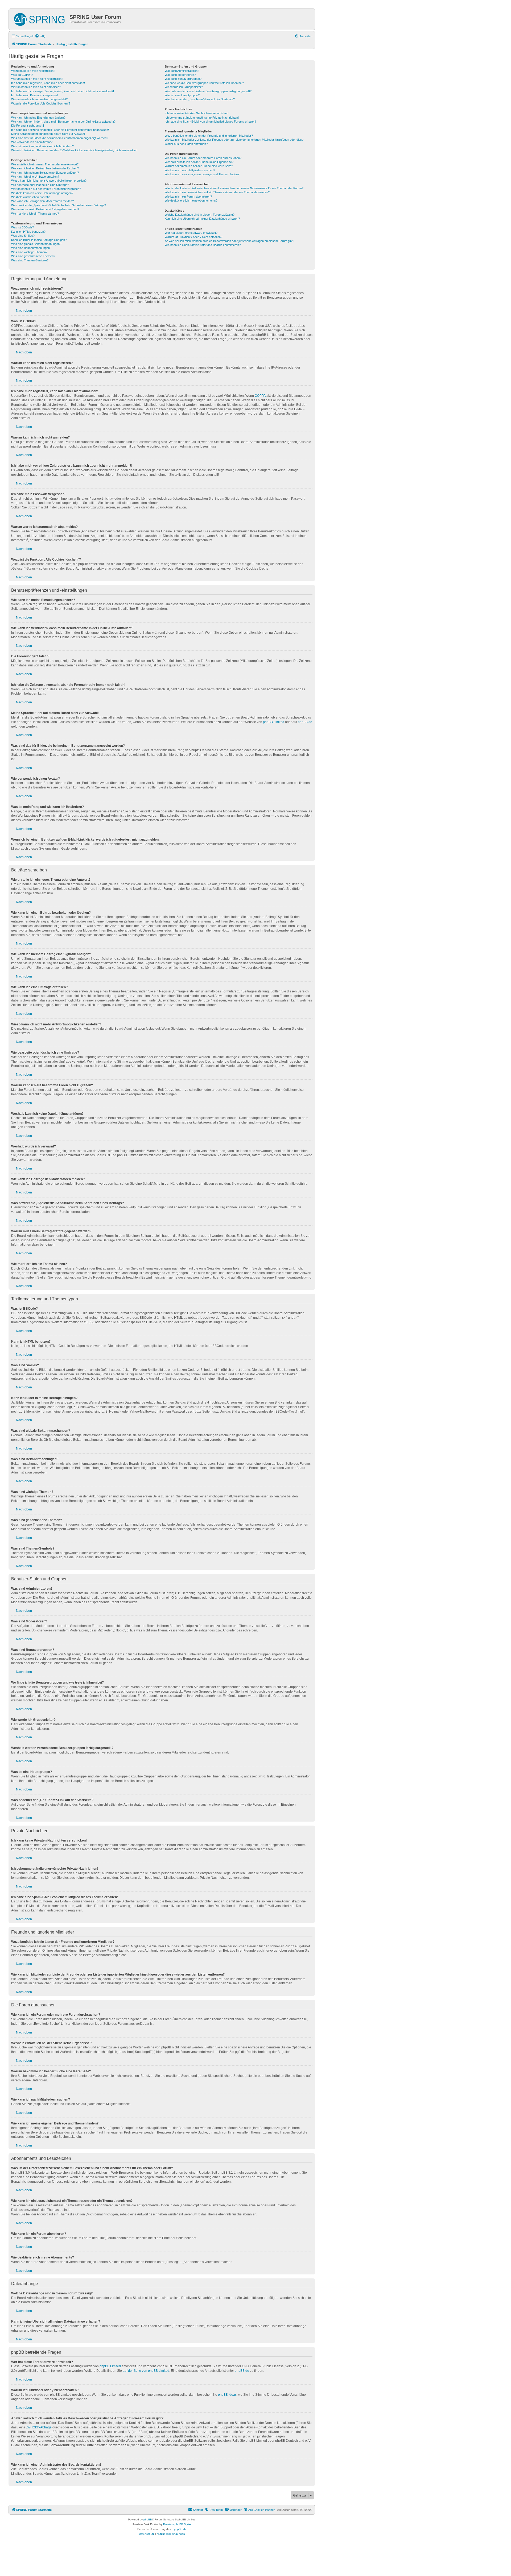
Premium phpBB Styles (177, 2524)
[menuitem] (40, 36)
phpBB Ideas (227, 2395)
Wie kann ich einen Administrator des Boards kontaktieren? (203, 245)
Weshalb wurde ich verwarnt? (30, 197)
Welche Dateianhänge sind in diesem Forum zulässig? (200, 215)
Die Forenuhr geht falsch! (28, 126)
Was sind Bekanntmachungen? (31, 248)
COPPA (260, 396)
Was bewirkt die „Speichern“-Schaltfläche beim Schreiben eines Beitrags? (59, 205)
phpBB (148, 2519)
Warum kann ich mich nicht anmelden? (36, 87)
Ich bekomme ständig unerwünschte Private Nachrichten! (202, 118)
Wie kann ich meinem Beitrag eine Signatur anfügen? (45, 173)
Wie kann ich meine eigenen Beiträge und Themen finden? (202, 174)
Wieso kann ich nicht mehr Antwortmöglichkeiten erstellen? (49, 181)
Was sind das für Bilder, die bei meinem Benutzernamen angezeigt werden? (60, 138)
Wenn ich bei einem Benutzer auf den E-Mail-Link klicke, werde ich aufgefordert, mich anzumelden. (75, 150)
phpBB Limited (274, 722)
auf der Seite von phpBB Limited (146, 2371)
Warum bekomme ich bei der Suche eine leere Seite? (199, 166)
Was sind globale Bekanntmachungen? (36, 244)
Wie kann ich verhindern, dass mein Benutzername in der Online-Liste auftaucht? (63, 122)
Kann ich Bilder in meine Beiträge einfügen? (39, 240)
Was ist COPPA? (22, 75)
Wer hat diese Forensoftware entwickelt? (191, 233)
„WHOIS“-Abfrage (39, 2427)
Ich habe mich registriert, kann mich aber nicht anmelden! (48, 83)
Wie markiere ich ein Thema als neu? (35, 214)
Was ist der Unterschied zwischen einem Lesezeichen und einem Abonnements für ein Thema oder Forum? (234, 188)
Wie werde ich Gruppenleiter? (184, 87)
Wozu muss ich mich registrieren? (33, 71)
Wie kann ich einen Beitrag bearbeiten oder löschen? (45, 168)
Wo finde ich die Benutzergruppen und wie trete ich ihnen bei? (204, 83)
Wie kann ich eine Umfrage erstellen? (35, 177)
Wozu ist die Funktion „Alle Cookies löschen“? (41, 103)
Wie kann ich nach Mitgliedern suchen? (190, 170)
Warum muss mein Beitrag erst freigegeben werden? (45, 209)
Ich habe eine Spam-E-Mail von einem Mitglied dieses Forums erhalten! (210, 122)
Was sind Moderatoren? (180, 75)
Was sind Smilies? (23, 236)
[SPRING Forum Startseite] (40, 18)
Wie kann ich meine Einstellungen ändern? (38, 118)
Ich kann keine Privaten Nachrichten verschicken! (197, 113)
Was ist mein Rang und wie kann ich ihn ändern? (42, 146)
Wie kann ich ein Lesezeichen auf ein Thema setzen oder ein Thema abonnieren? (217, 192)
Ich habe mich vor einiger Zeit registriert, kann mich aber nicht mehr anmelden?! (63, 91)
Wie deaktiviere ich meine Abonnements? (191, 201)
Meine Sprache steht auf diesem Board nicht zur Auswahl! (48, 134)
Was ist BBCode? (22, 227)
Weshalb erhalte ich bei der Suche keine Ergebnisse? (199, 162)
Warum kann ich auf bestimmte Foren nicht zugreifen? (46, 189)
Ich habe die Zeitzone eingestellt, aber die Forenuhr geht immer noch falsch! (60, 130)
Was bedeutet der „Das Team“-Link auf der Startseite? (200, 99)
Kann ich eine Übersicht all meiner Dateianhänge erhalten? (202, 219)
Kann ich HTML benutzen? (28, 232)
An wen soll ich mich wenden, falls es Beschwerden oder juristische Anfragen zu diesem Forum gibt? (229, 241)
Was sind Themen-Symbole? (30, 260)
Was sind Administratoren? (182, 71)
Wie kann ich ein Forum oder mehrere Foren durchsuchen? (203, 158)
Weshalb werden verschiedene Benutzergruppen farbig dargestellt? (208, 91)
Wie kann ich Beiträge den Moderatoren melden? (42, 201)
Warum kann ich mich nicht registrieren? (37, 79)
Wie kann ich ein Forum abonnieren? (188, 197)
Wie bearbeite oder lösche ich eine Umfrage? (40, 185)
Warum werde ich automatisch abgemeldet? (39, 99)
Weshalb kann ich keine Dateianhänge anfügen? (42, 193)
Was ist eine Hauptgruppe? (182, 95)
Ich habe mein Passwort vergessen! (34, 95)
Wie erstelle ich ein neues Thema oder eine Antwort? (45, 164)
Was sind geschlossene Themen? (33, 256)
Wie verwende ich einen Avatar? (32, 142)
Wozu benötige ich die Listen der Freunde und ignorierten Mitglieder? (209, 136)
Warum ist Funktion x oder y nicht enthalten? (193, 237)
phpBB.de (305, 722)
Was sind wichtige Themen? (29, 252)
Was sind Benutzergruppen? (183, 79)
